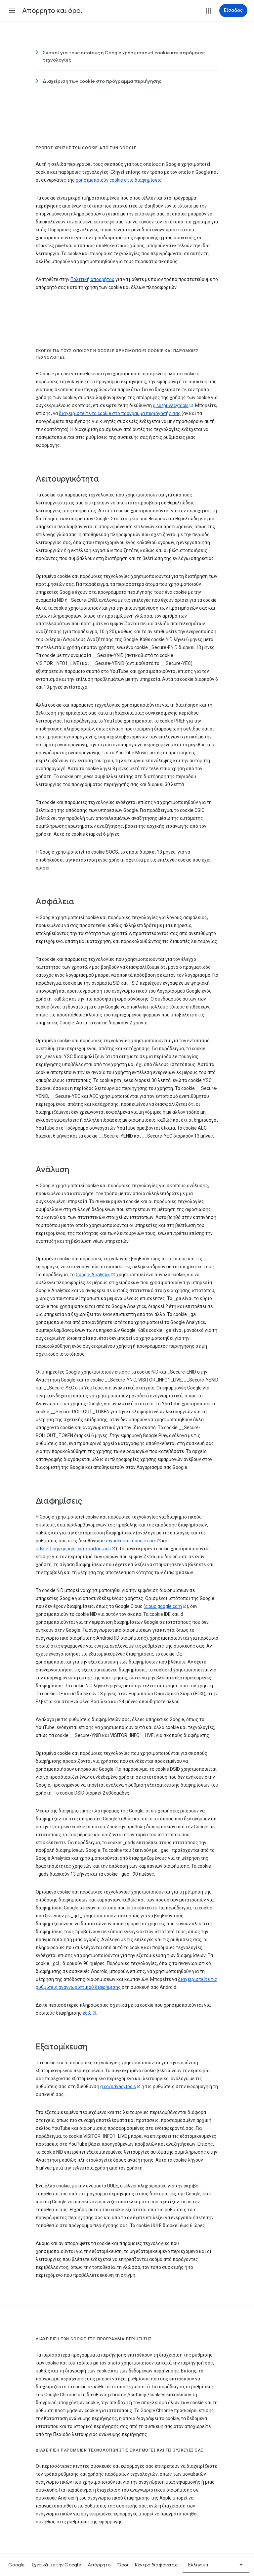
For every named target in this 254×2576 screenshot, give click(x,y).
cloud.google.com (164, 1606)
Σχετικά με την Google (56, 2565)
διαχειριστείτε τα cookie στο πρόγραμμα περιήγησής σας (120, 413)
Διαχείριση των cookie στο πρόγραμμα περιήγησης (102, 81)
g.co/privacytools (171, 405)
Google (17, 2565)
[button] (12, 11)
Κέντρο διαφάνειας (156, 2565)
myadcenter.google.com (131, 1541)
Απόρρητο (99, 2565)
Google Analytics (93, 1275)
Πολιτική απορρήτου (92, 279)
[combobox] (216, 2565)
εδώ (87, 2013)
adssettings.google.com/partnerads (73, 1549)
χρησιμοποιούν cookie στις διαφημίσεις (119, 180)
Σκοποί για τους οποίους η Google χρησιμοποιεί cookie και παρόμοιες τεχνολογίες (124, 56)
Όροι (123, 2565)
